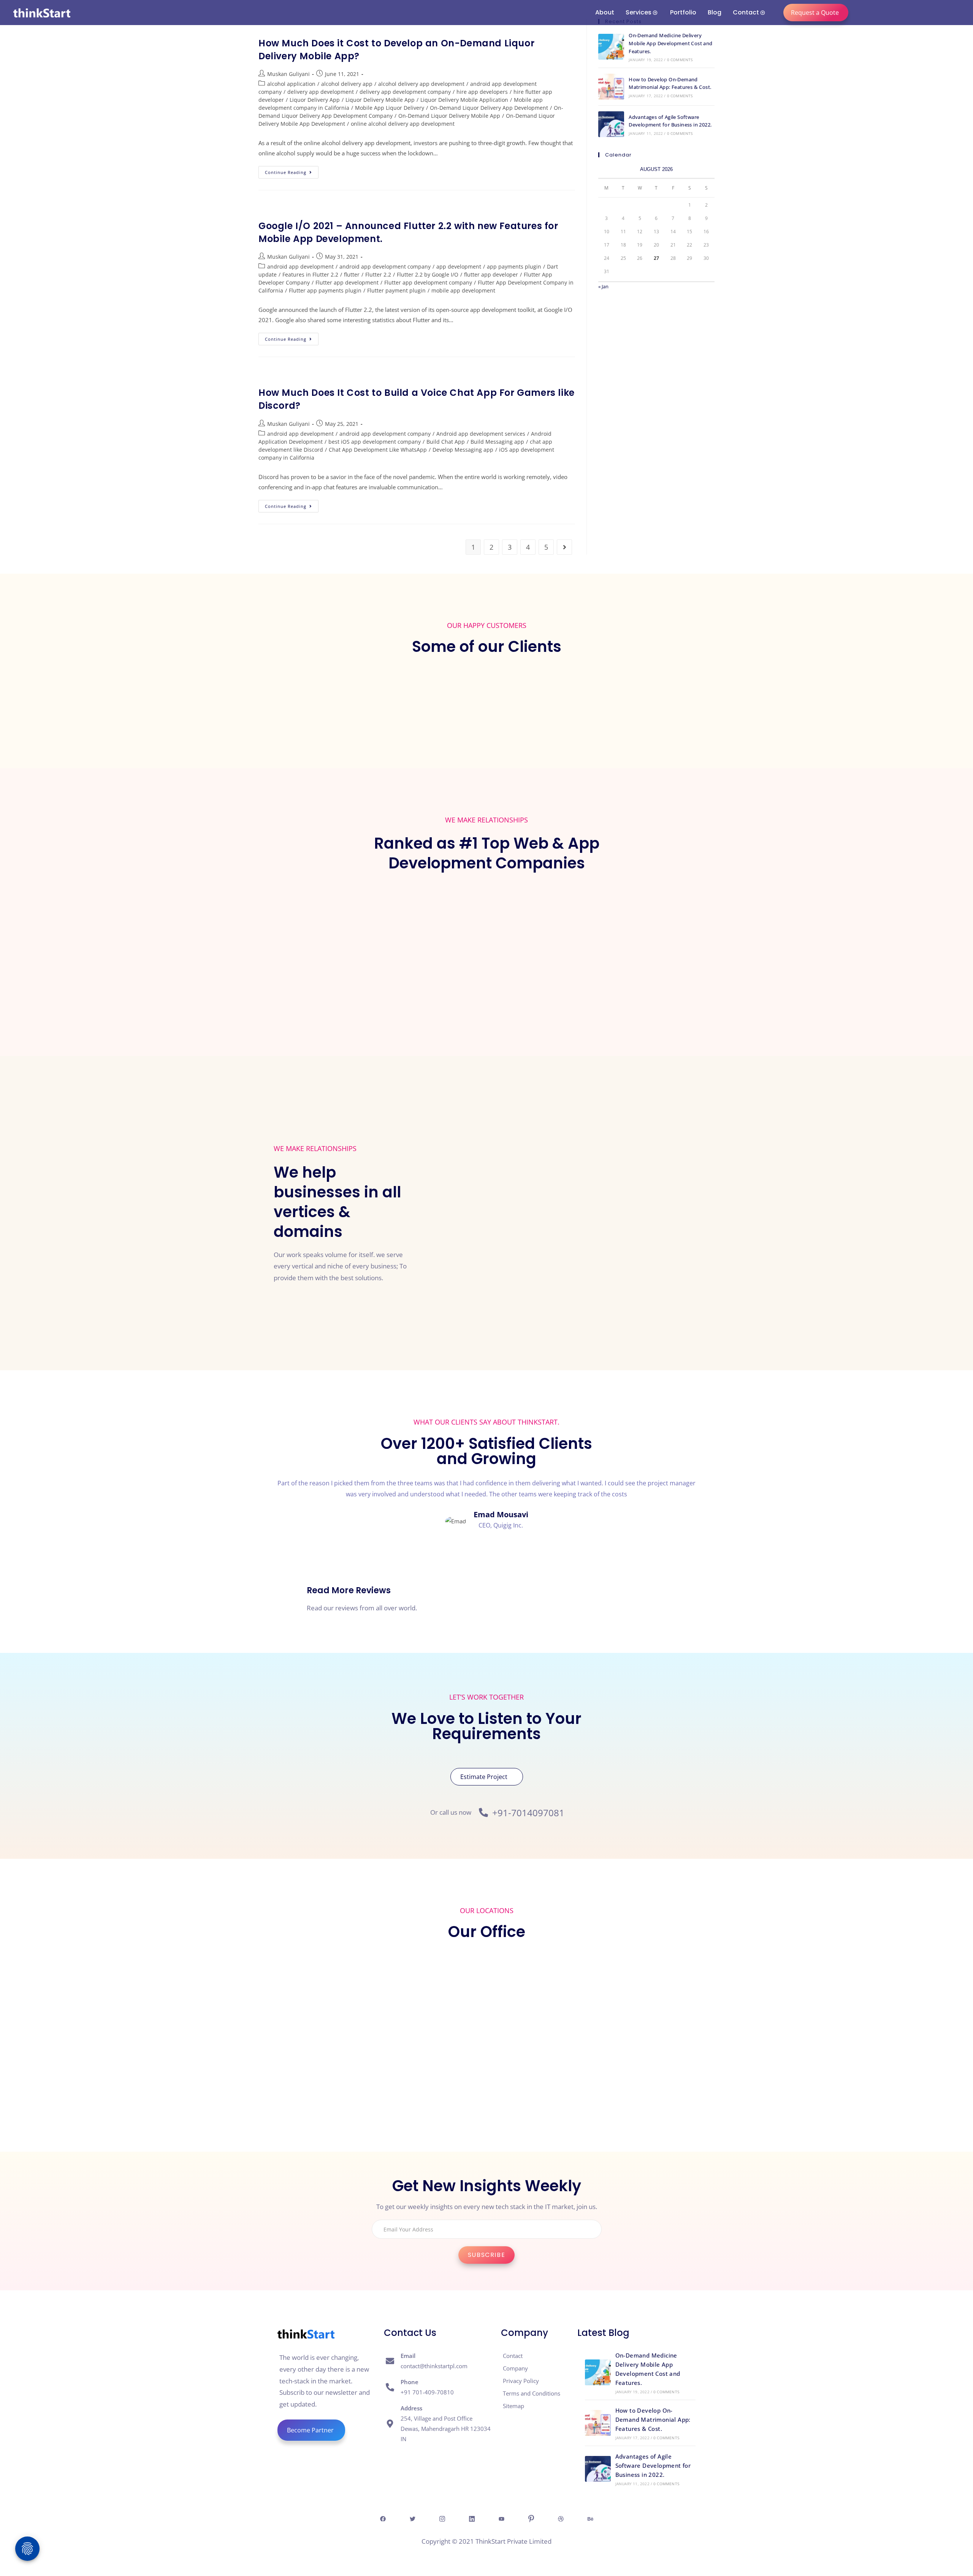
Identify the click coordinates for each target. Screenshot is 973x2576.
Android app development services (481, 434)
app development (459, 266)
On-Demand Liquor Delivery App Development (489, 108)
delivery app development (321, 92)
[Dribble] (561, 2518)
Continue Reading (292, 171)
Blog (715, 12)
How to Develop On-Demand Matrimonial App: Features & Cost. (653, 2419)
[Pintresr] (531, 2518)
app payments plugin (514, 266)
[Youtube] (501, 2518)
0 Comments (680, 60)
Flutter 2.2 (378, 274)
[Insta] (442, 2518)
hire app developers (482, 92)
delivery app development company (405, 92)
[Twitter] (412, 2518)
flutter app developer (491, 274)
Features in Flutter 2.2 (310, 274)
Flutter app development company (428, 282)
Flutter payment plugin (396, 290)
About (605, 12)
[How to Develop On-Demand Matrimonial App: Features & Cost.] (611, 87)
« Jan (603, 286)
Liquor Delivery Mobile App (380, 100)
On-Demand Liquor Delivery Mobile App (449, 116)
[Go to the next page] (564, 547)
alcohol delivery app (347, 84)
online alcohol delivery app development (403, 124)
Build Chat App (446, 442)
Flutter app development (347, 282)
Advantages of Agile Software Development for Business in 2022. (653, 2465)
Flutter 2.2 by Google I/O (428, 274)
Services (639, 12)
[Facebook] (383, 2518)
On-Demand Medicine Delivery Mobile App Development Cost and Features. (670, 43)
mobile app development (463, 290)
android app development (300, 266)
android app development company (385, 266)
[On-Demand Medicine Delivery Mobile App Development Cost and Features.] (611, 47)
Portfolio (683, 12)
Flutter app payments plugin (325, 290)
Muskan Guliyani (288, 74)
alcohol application (291, 84)
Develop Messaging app (463, 450)
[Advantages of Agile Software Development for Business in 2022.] (611, 124)
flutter (352, 274)
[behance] (590, 2518)
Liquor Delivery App (315, 100)
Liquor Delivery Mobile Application (464, 100)
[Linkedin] (472, 2518)
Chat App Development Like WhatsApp (378, 450)
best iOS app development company (375, 442)
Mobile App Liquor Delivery (390, 108)
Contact (746, 12)
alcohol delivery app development (421, 84)
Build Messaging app (497, 442)
